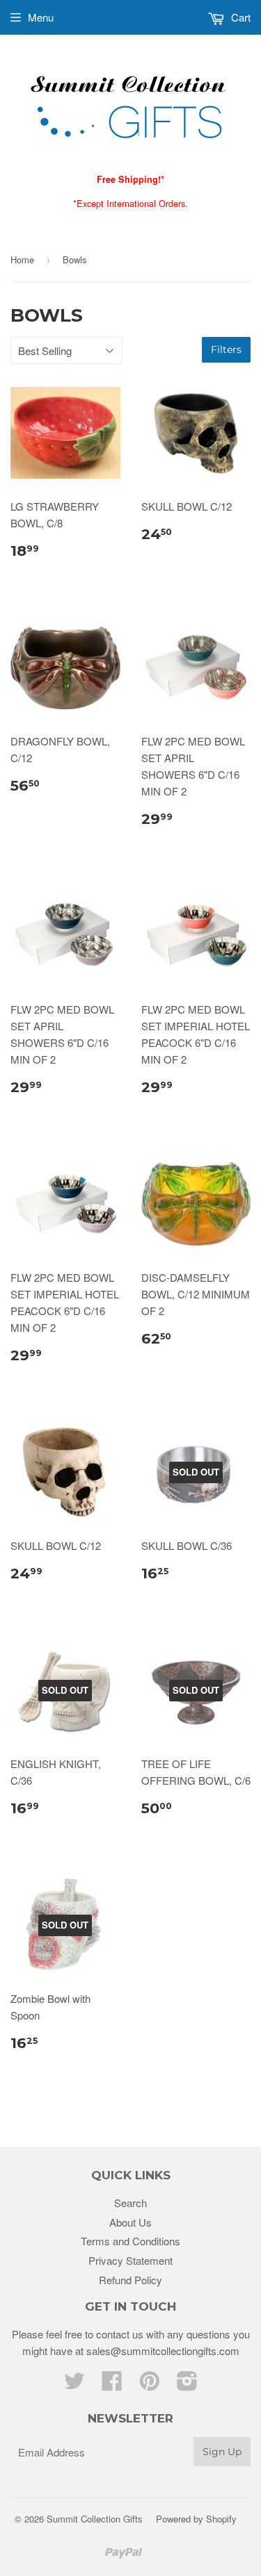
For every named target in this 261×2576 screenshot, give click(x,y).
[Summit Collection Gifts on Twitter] (74, 2385)
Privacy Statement (130, 2260)
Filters (226, 349)
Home (22, 259)
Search (130, 2203)
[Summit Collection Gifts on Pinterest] (150, 2385)
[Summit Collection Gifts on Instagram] (187, 2385)
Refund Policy (130, 2280)
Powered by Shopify (196, 2519)
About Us (130, 2222)
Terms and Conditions (130, 2241)
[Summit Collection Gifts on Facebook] (112, 2385)
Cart (239, 17)
